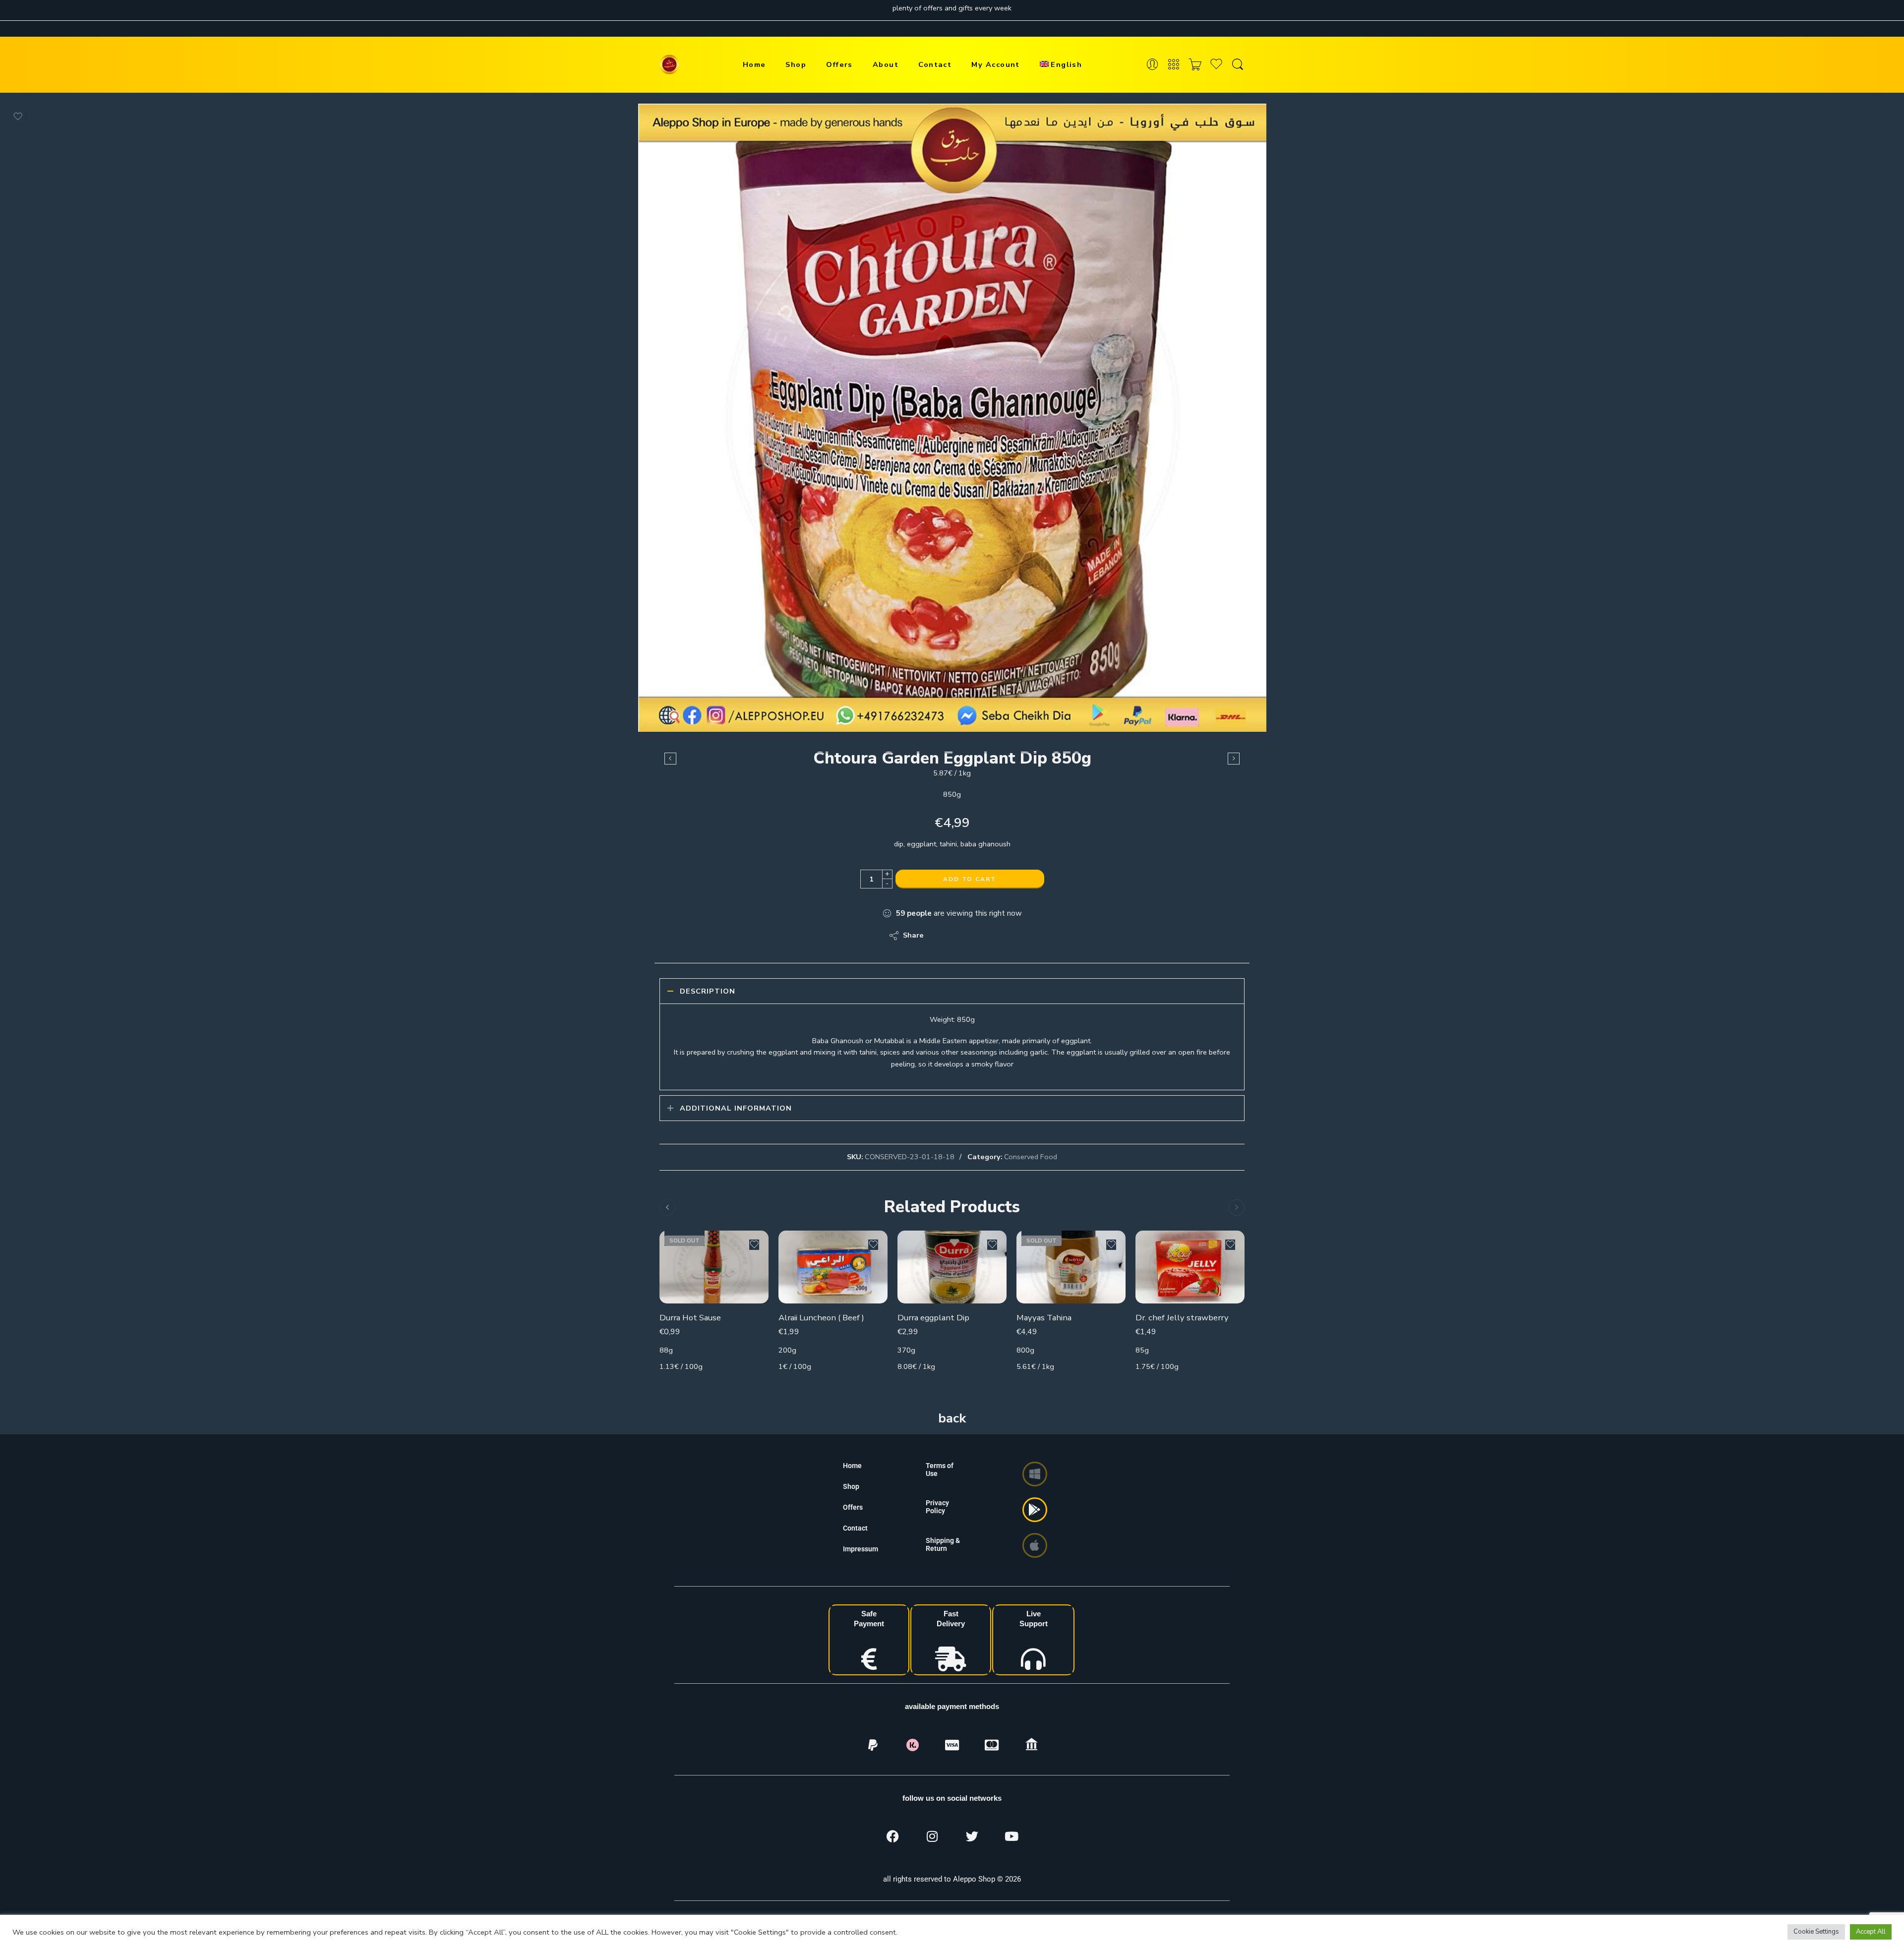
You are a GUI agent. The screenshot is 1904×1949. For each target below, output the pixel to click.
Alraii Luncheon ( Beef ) (821, 1318)
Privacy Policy (937, 1507)
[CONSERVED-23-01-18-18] (952, 418)
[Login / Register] (1152, 65)
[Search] (1238, 65)
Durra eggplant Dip (933, 1318)
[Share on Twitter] (940, 936)
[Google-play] (1035, 1510)
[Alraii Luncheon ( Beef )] (833, 1267)
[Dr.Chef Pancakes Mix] (1234, 759)
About (886, 64)
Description (708, 991)
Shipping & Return (943, 1544)
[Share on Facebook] (960, 936)
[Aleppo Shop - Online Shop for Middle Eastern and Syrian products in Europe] (669, 64)
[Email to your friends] (999, 936)
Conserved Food (1031, 1157)
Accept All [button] (1871, 1932)
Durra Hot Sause (690, 1318)
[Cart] (1195, 65)
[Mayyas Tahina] (1071, 1267)
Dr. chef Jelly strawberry (1182, 1318)
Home (754, 64)
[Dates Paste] (670, 759)
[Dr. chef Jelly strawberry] (1190, 1267)
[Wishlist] (18, 117)
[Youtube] (1011, 1836)
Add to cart (970, 879)
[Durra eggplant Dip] (952, 1267)
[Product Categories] (1174, 65)
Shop (796, 64)
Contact (935, 64)
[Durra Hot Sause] (714, 1267)
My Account (996, 64)
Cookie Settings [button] (1816, 1932)
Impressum (861, 1549)
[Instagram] (932, 1836)
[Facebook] (892, 1836)
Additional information (736, 1108)
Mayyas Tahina (1044, 1318)
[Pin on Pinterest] (980, 936)
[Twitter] (972, 1836)
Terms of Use (940, 1470)
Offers (839, 64)
